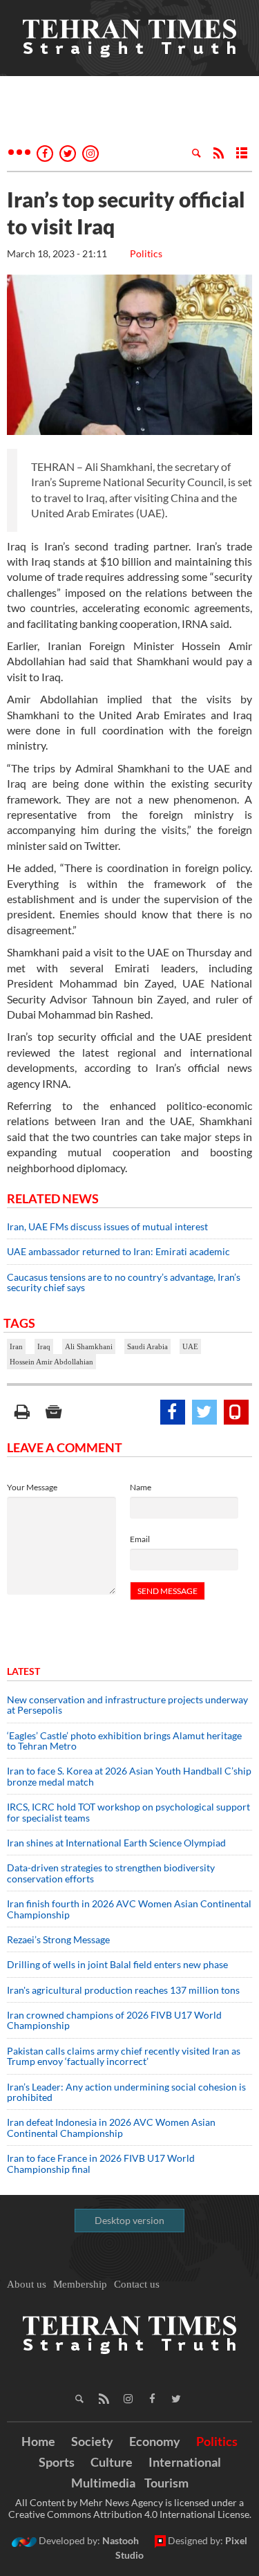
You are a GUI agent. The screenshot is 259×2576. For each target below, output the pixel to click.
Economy (155, 2441)
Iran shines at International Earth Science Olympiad (116, 1843)
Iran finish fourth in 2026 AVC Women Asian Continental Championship (129, 1909)
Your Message (32, 1487)
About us (27, 2284)
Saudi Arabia (147, 1346)
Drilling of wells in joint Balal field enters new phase (117, 1964)
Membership (80, 2284)
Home (38, 2441)
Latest (23, 1671)
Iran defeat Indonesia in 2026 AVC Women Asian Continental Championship (111, 2127)
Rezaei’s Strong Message (58, 1939)
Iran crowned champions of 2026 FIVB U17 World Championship (114, 2020)
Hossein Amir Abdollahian (51, 1362)
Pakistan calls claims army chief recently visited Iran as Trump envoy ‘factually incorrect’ (124, 2056)
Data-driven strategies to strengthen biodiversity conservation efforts (111, 1873)
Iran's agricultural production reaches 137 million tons (123, 1990)
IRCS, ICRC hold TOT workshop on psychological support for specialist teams (128, 1812)
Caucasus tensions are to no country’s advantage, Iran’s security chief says (124, 1282)
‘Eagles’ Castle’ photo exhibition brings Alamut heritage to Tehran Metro (124, 1741)
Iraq (44, 1346)
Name (141, 1487)
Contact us (137, 2284)
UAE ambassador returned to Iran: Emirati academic (118, 1251)
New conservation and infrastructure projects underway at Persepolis (127, 1705)
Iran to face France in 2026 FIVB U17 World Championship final (101, 2163)
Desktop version (129, 2220)
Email (140, 1539)
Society (92, 2441)
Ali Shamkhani (89, 1346)
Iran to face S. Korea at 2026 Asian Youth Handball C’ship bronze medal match (129, 1776)
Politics (146, 253)
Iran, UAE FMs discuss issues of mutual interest (107, 1226)
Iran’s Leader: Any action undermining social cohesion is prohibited (126, 2092)
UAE (190, 1346)
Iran (16, 1346)
